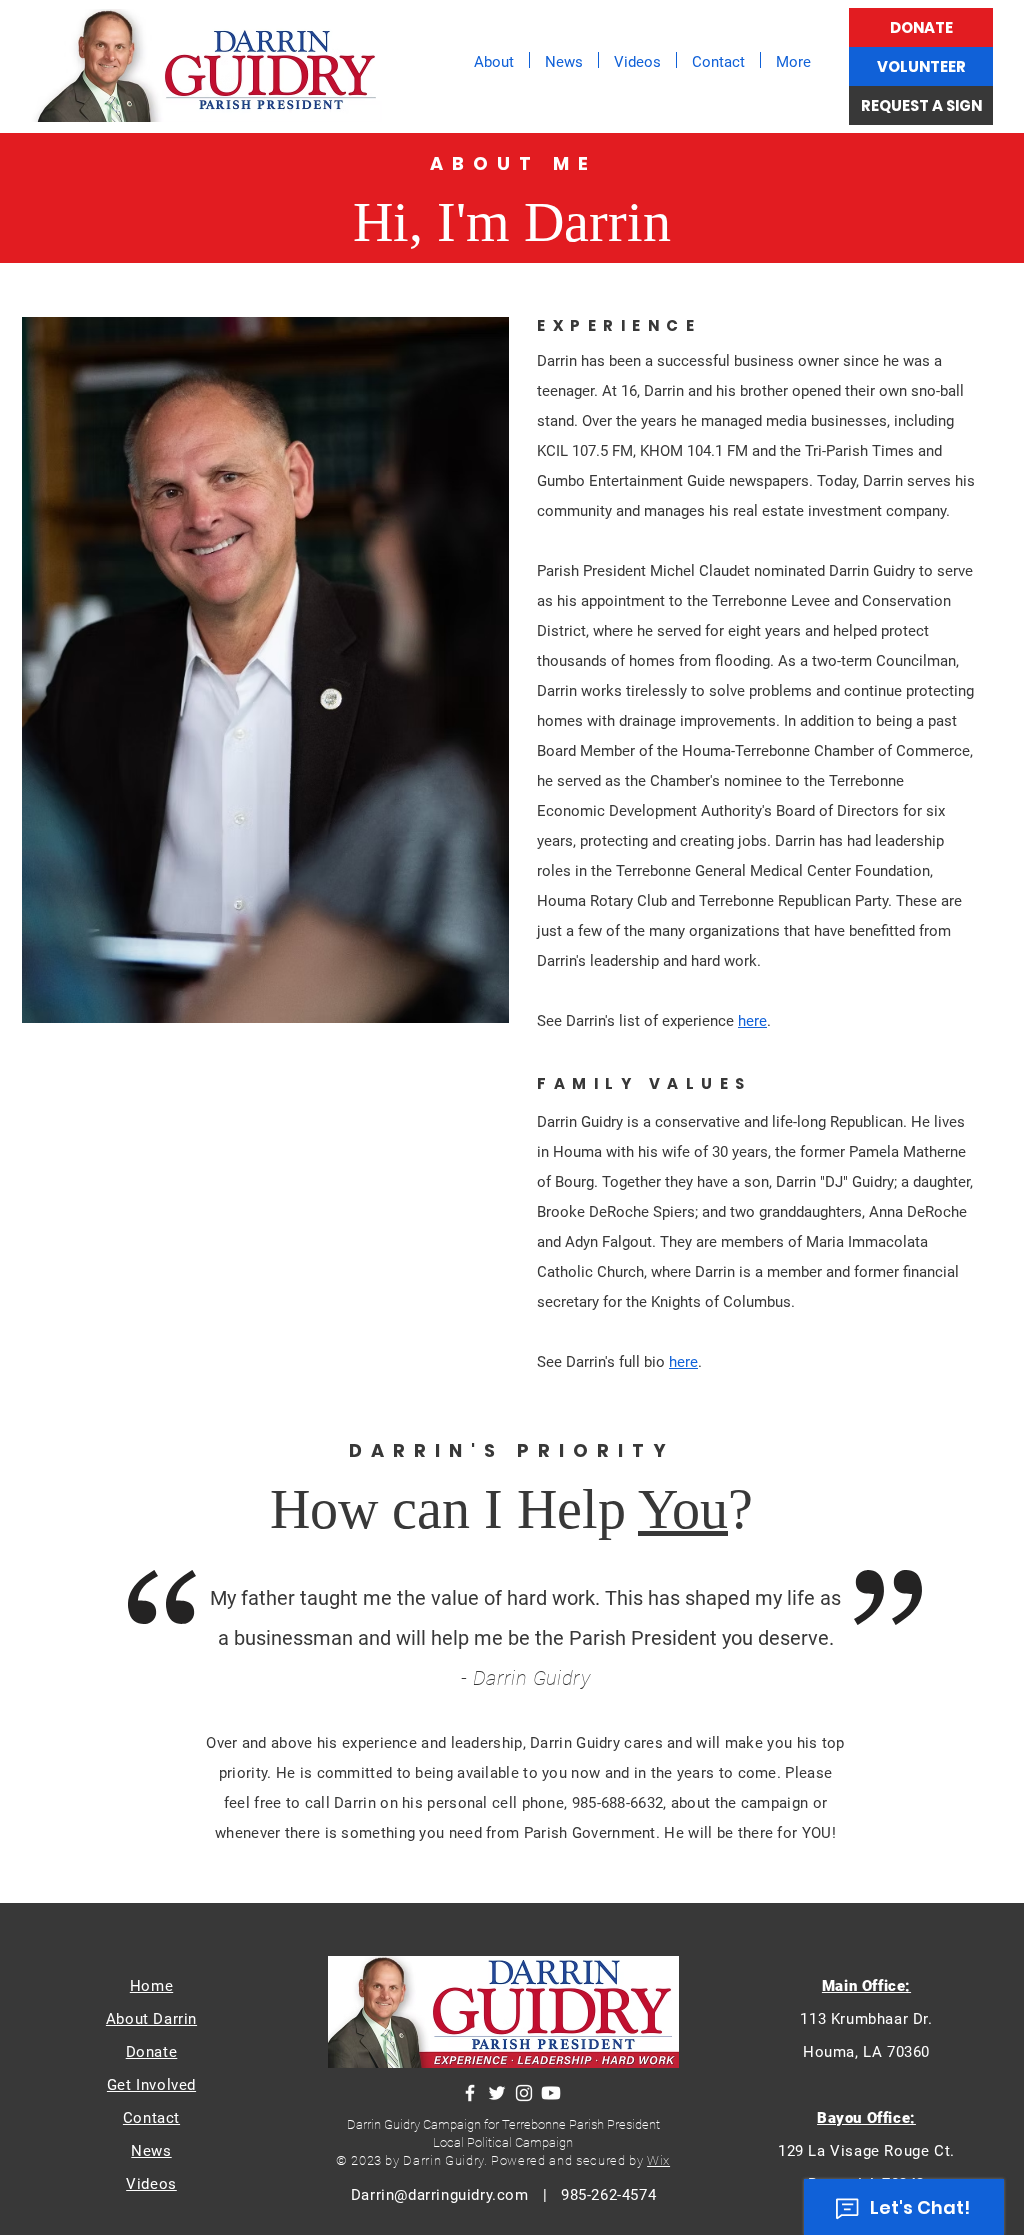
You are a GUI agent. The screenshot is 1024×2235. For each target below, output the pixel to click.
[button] (494, 60)
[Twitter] (497, 2093)
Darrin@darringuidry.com (440, 2195)
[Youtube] (551, 2093)
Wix (658, 2160)
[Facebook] (470, 2093)
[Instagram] (524, 2093)
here (752, 1021)
